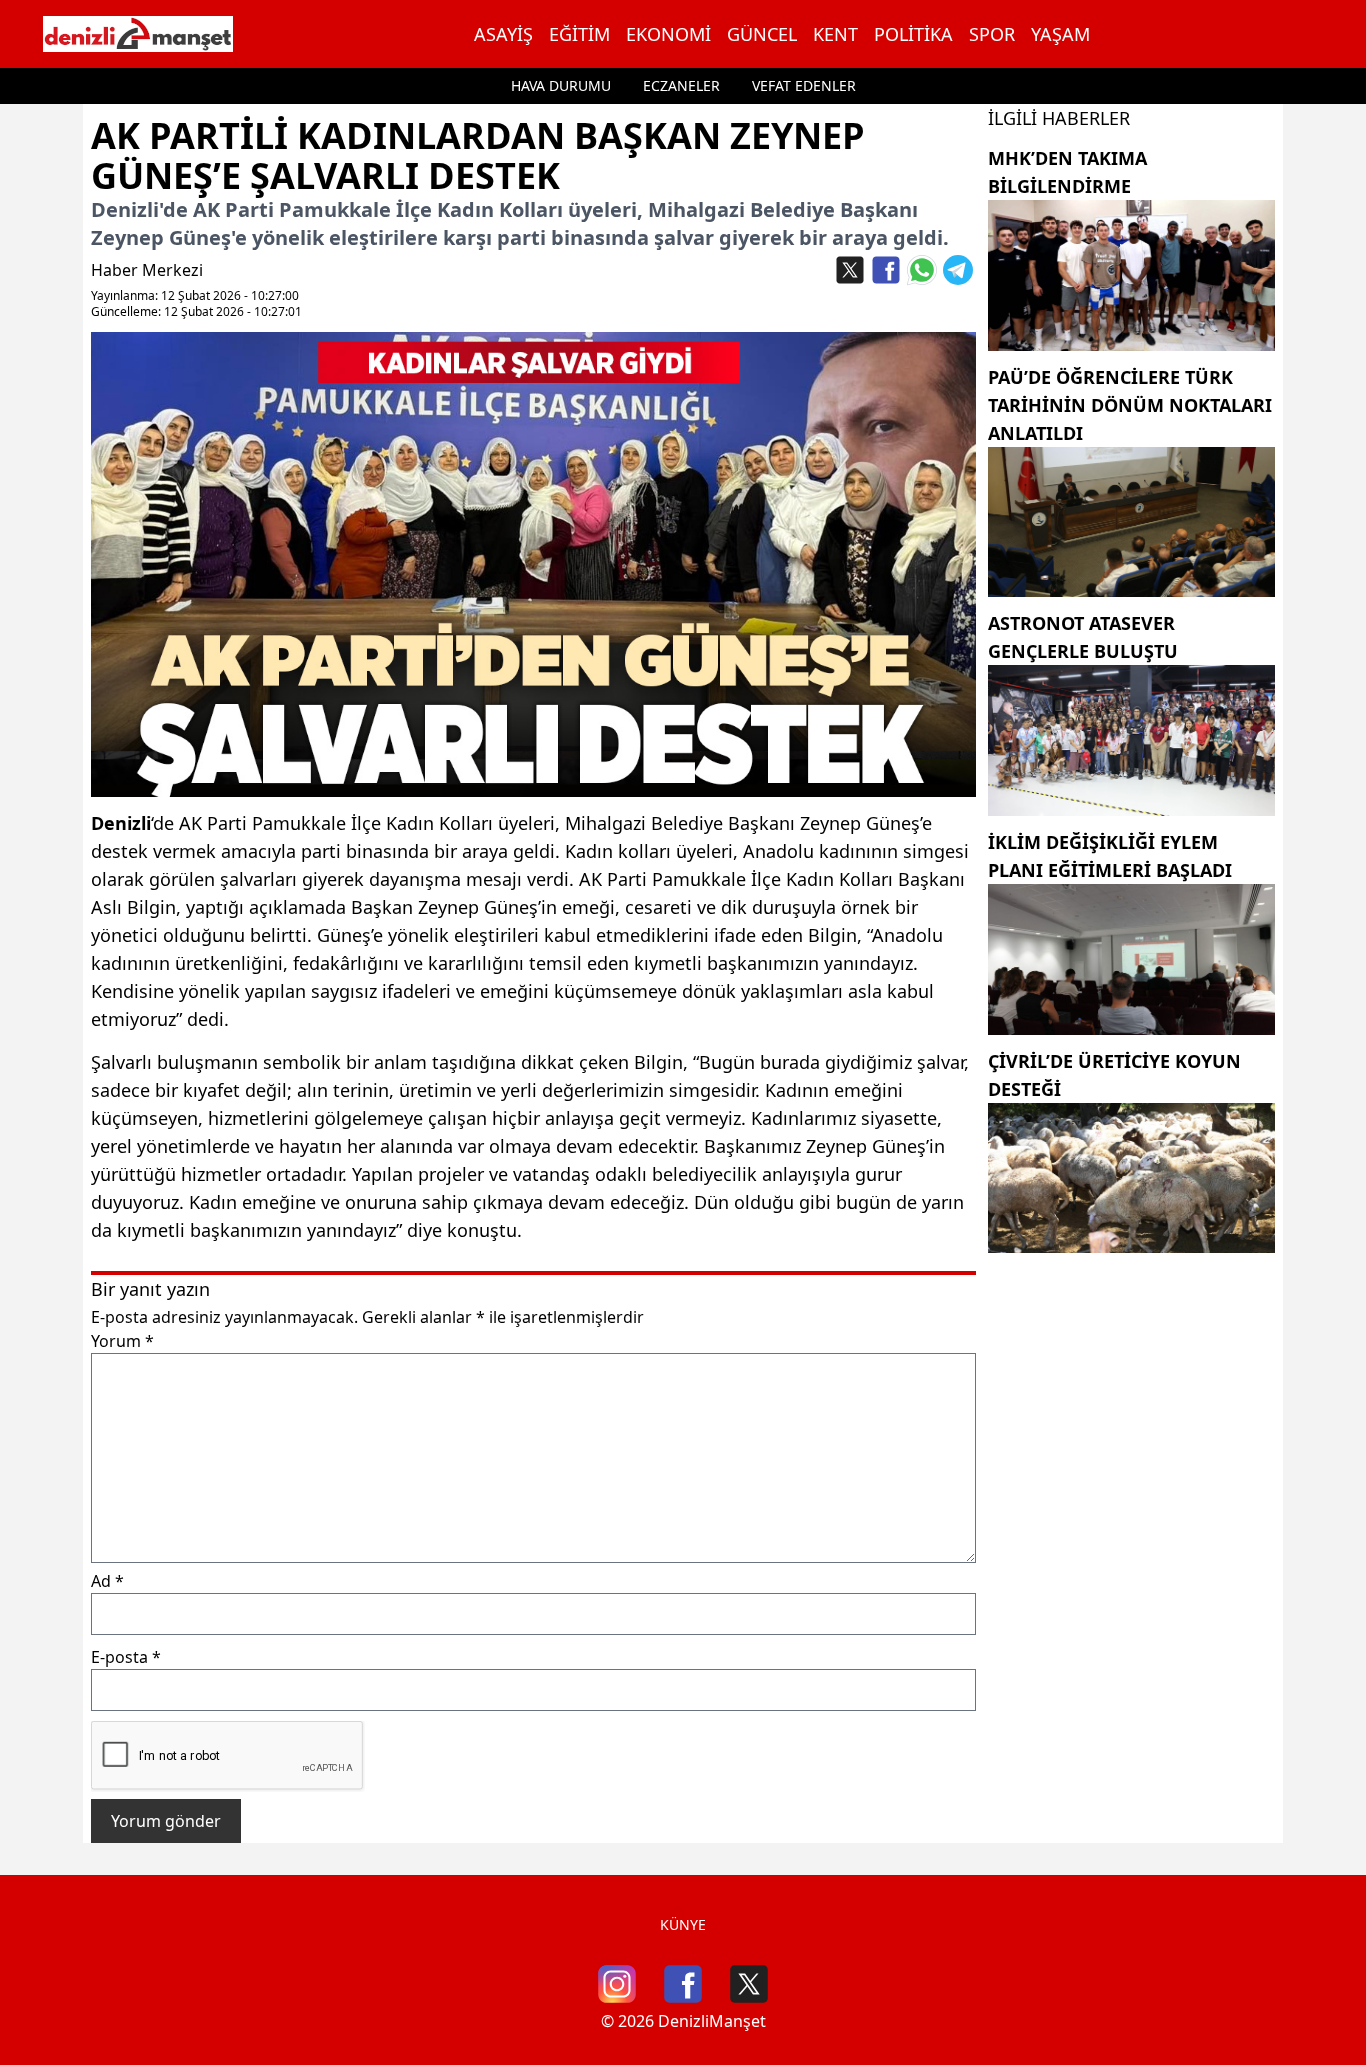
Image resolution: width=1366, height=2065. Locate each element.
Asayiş (503, 34)
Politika (913, 34)
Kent (835, 34)
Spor (992, 34)
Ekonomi (668, 34)
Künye (683, 1924)
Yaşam (1060, 34)
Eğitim (579, 34)
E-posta (126, 1657)
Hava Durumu (561, 85)
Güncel (762, 34)
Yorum (122, 1341)
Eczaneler (681, 85)
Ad (107, 1581)
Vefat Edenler (804, 85)
